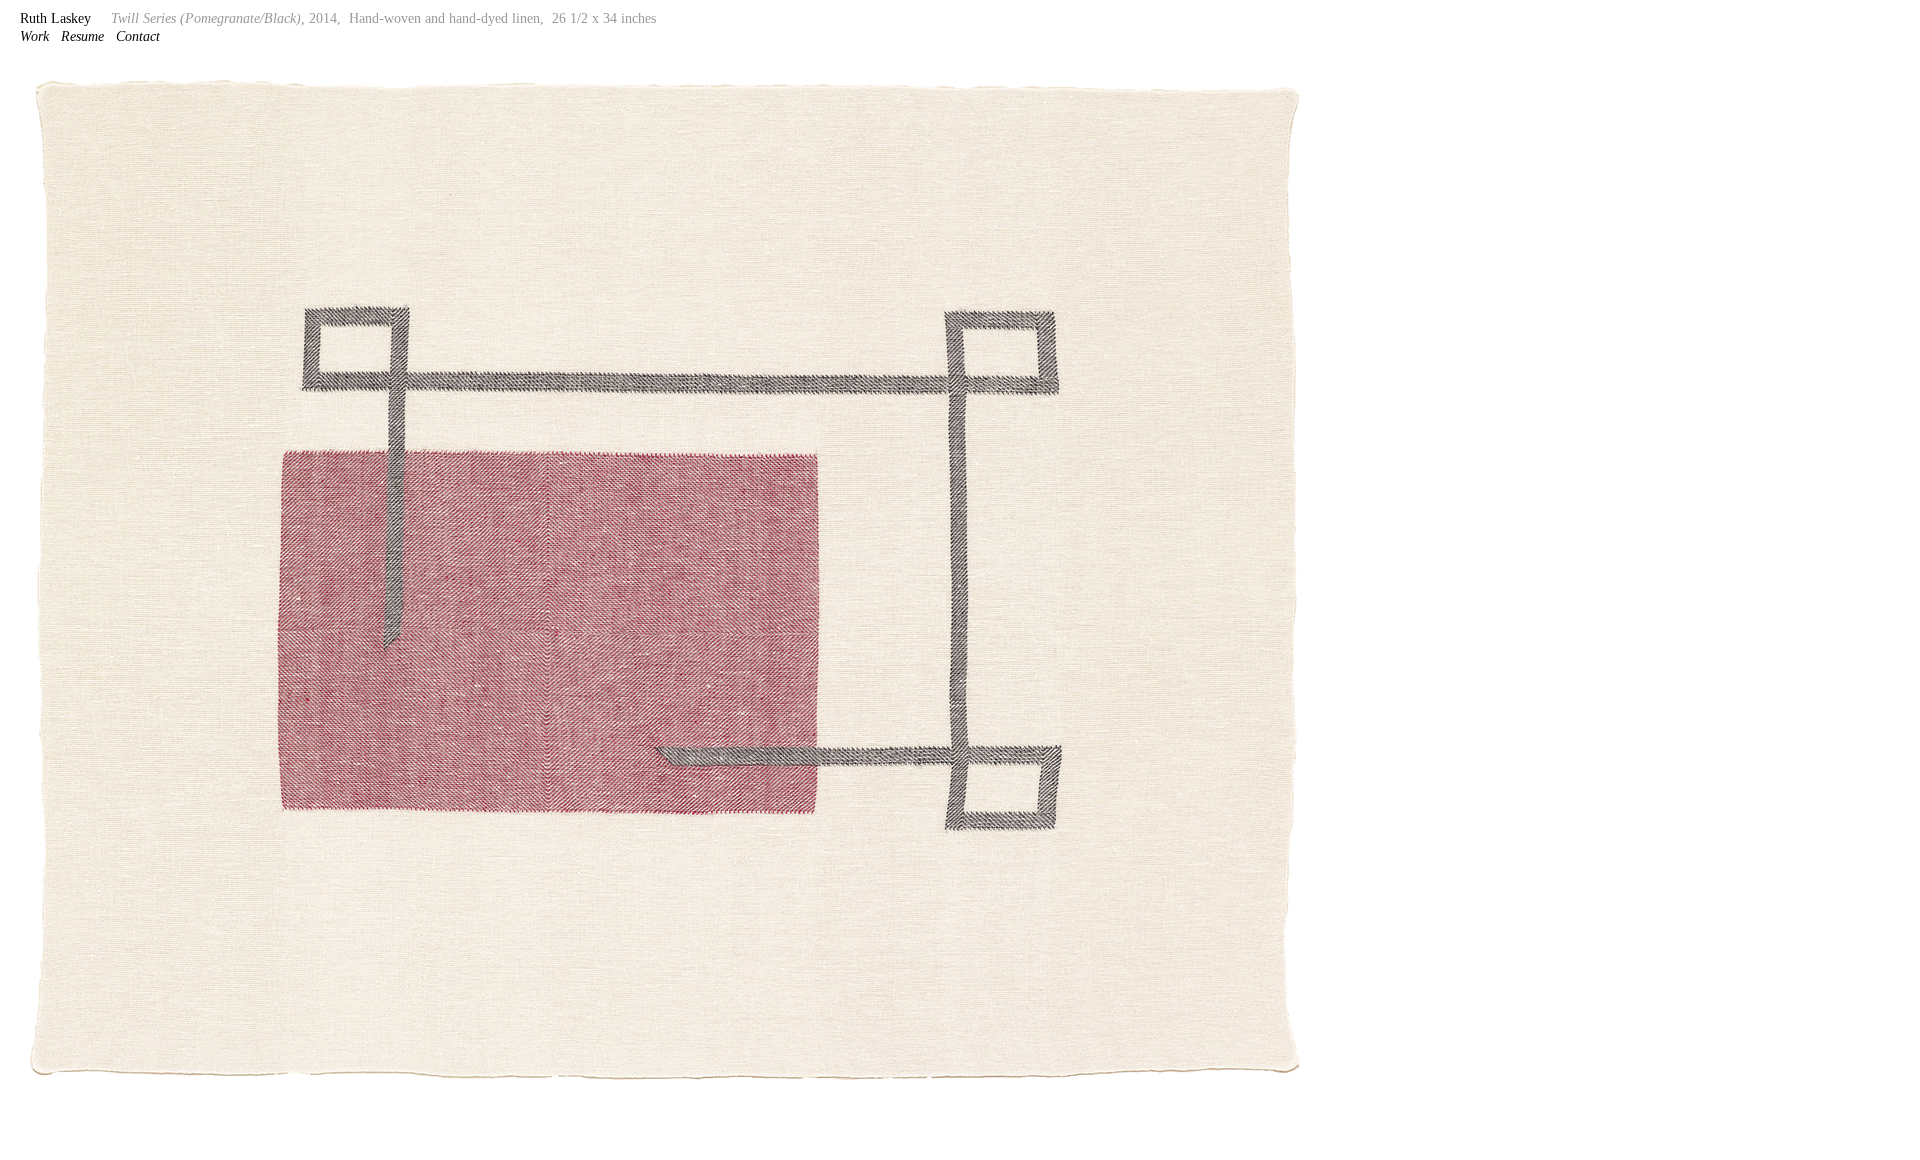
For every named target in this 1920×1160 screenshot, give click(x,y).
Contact (138, 36)
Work (34, 36)
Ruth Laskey (55, 18)
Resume (82, 36)
